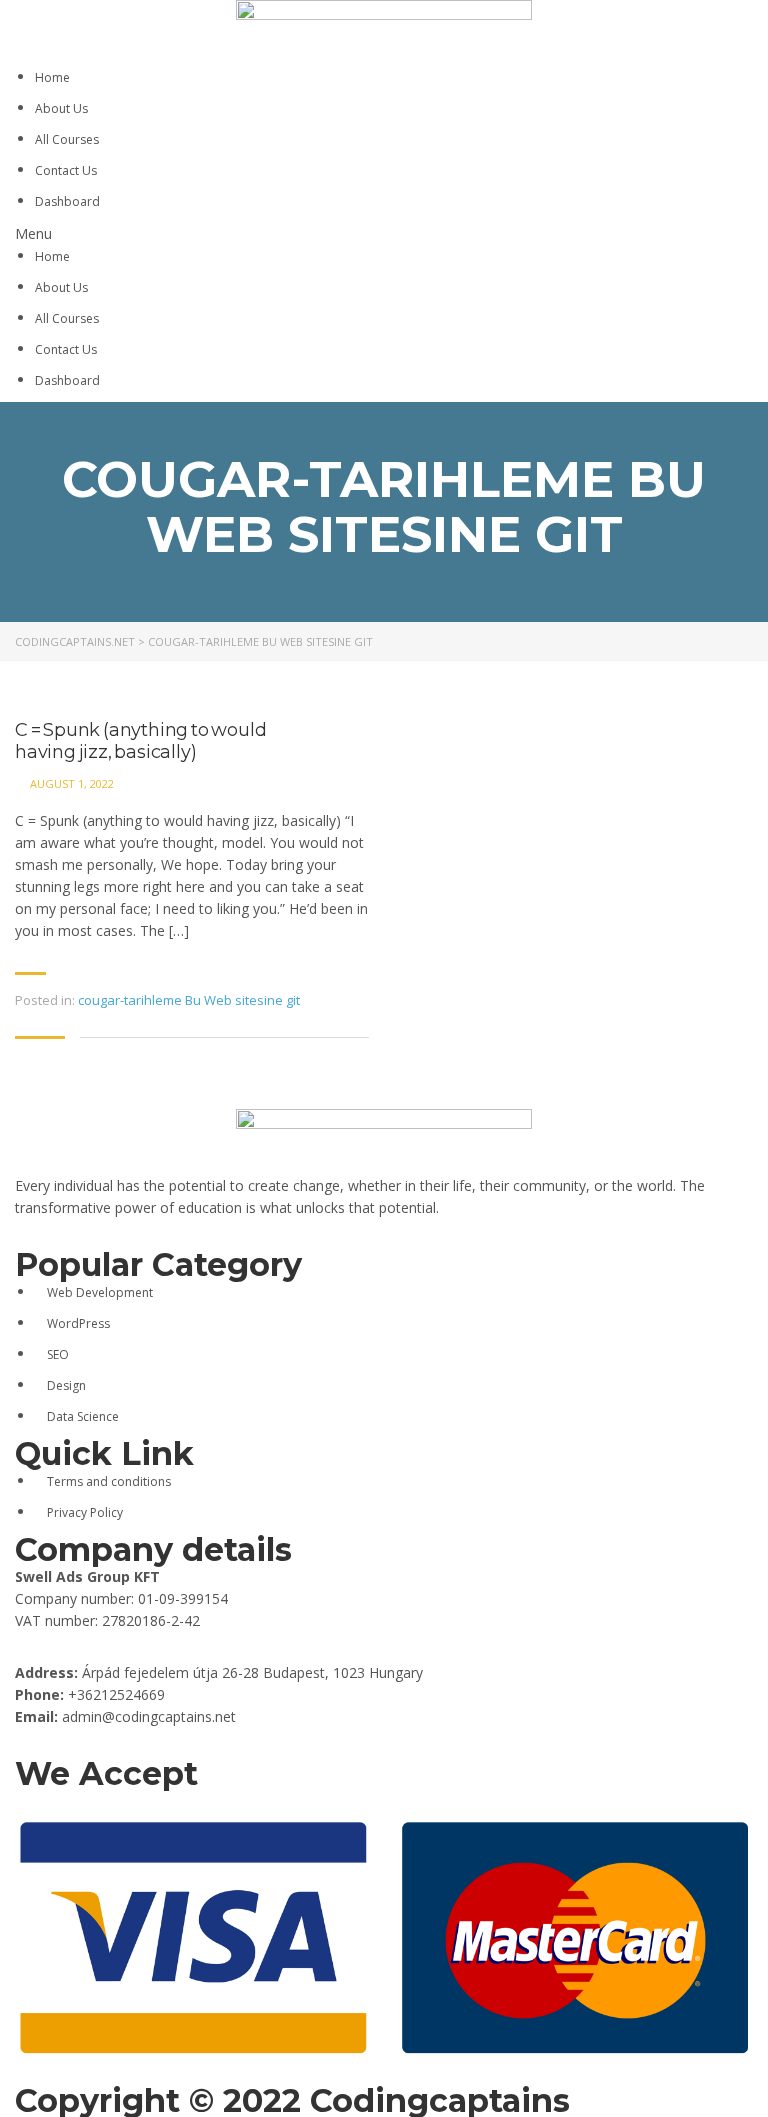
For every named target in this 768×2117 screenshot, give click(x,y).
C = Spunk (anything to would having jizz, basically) (140, 741)
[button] (384, 234)
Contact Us (66, 170)
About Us (61, 108)
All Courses (67, 139)
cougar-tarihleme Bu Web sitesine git (189, 1000)
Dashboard (67, 201)
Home (52, 77)
